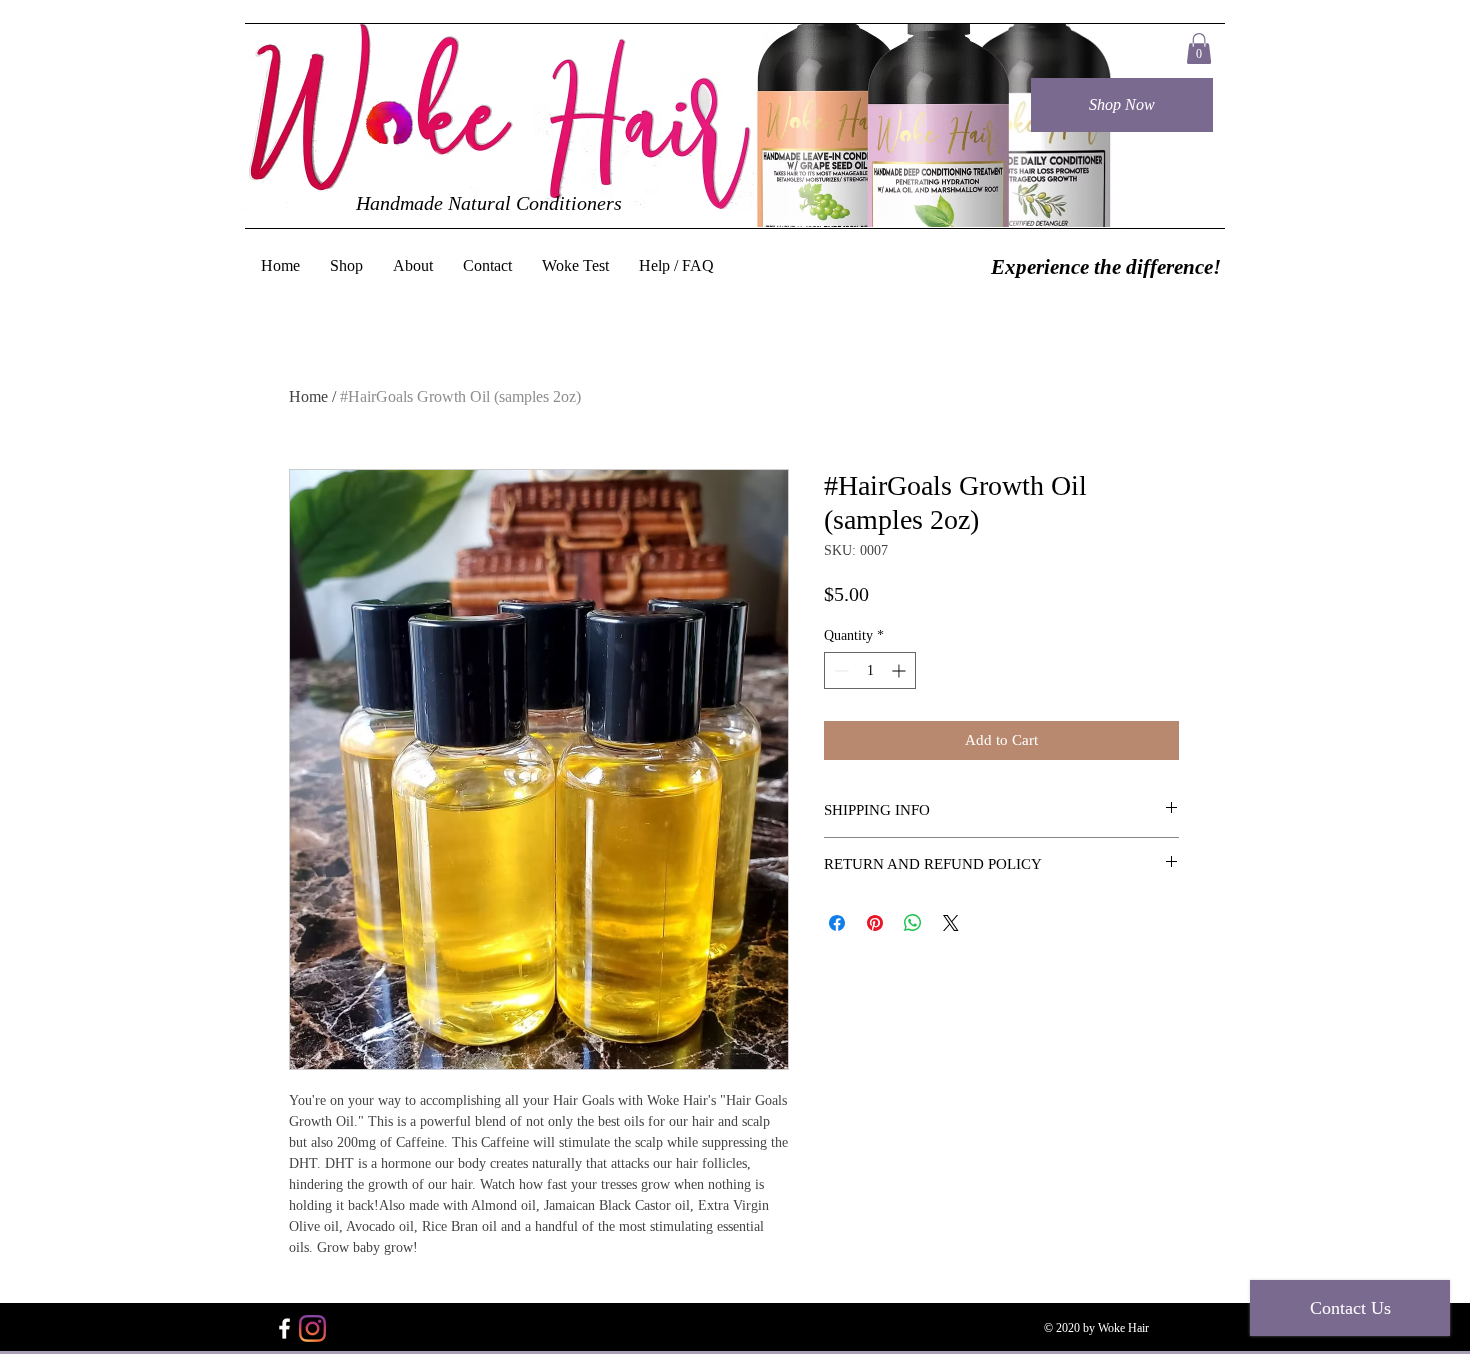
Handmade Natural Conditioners (489, 203)
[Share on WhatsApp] (913, 923)
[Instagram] (312, 1328)
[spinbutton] (870, 670)
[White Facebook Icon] (284, 1328)
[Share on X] (951, 923)
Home (308, 396)
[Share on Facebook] (837, 923)
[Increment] (900, 670)
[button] (1199, 48)
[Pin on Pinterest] (875, 923)
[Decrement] (839, 670)
